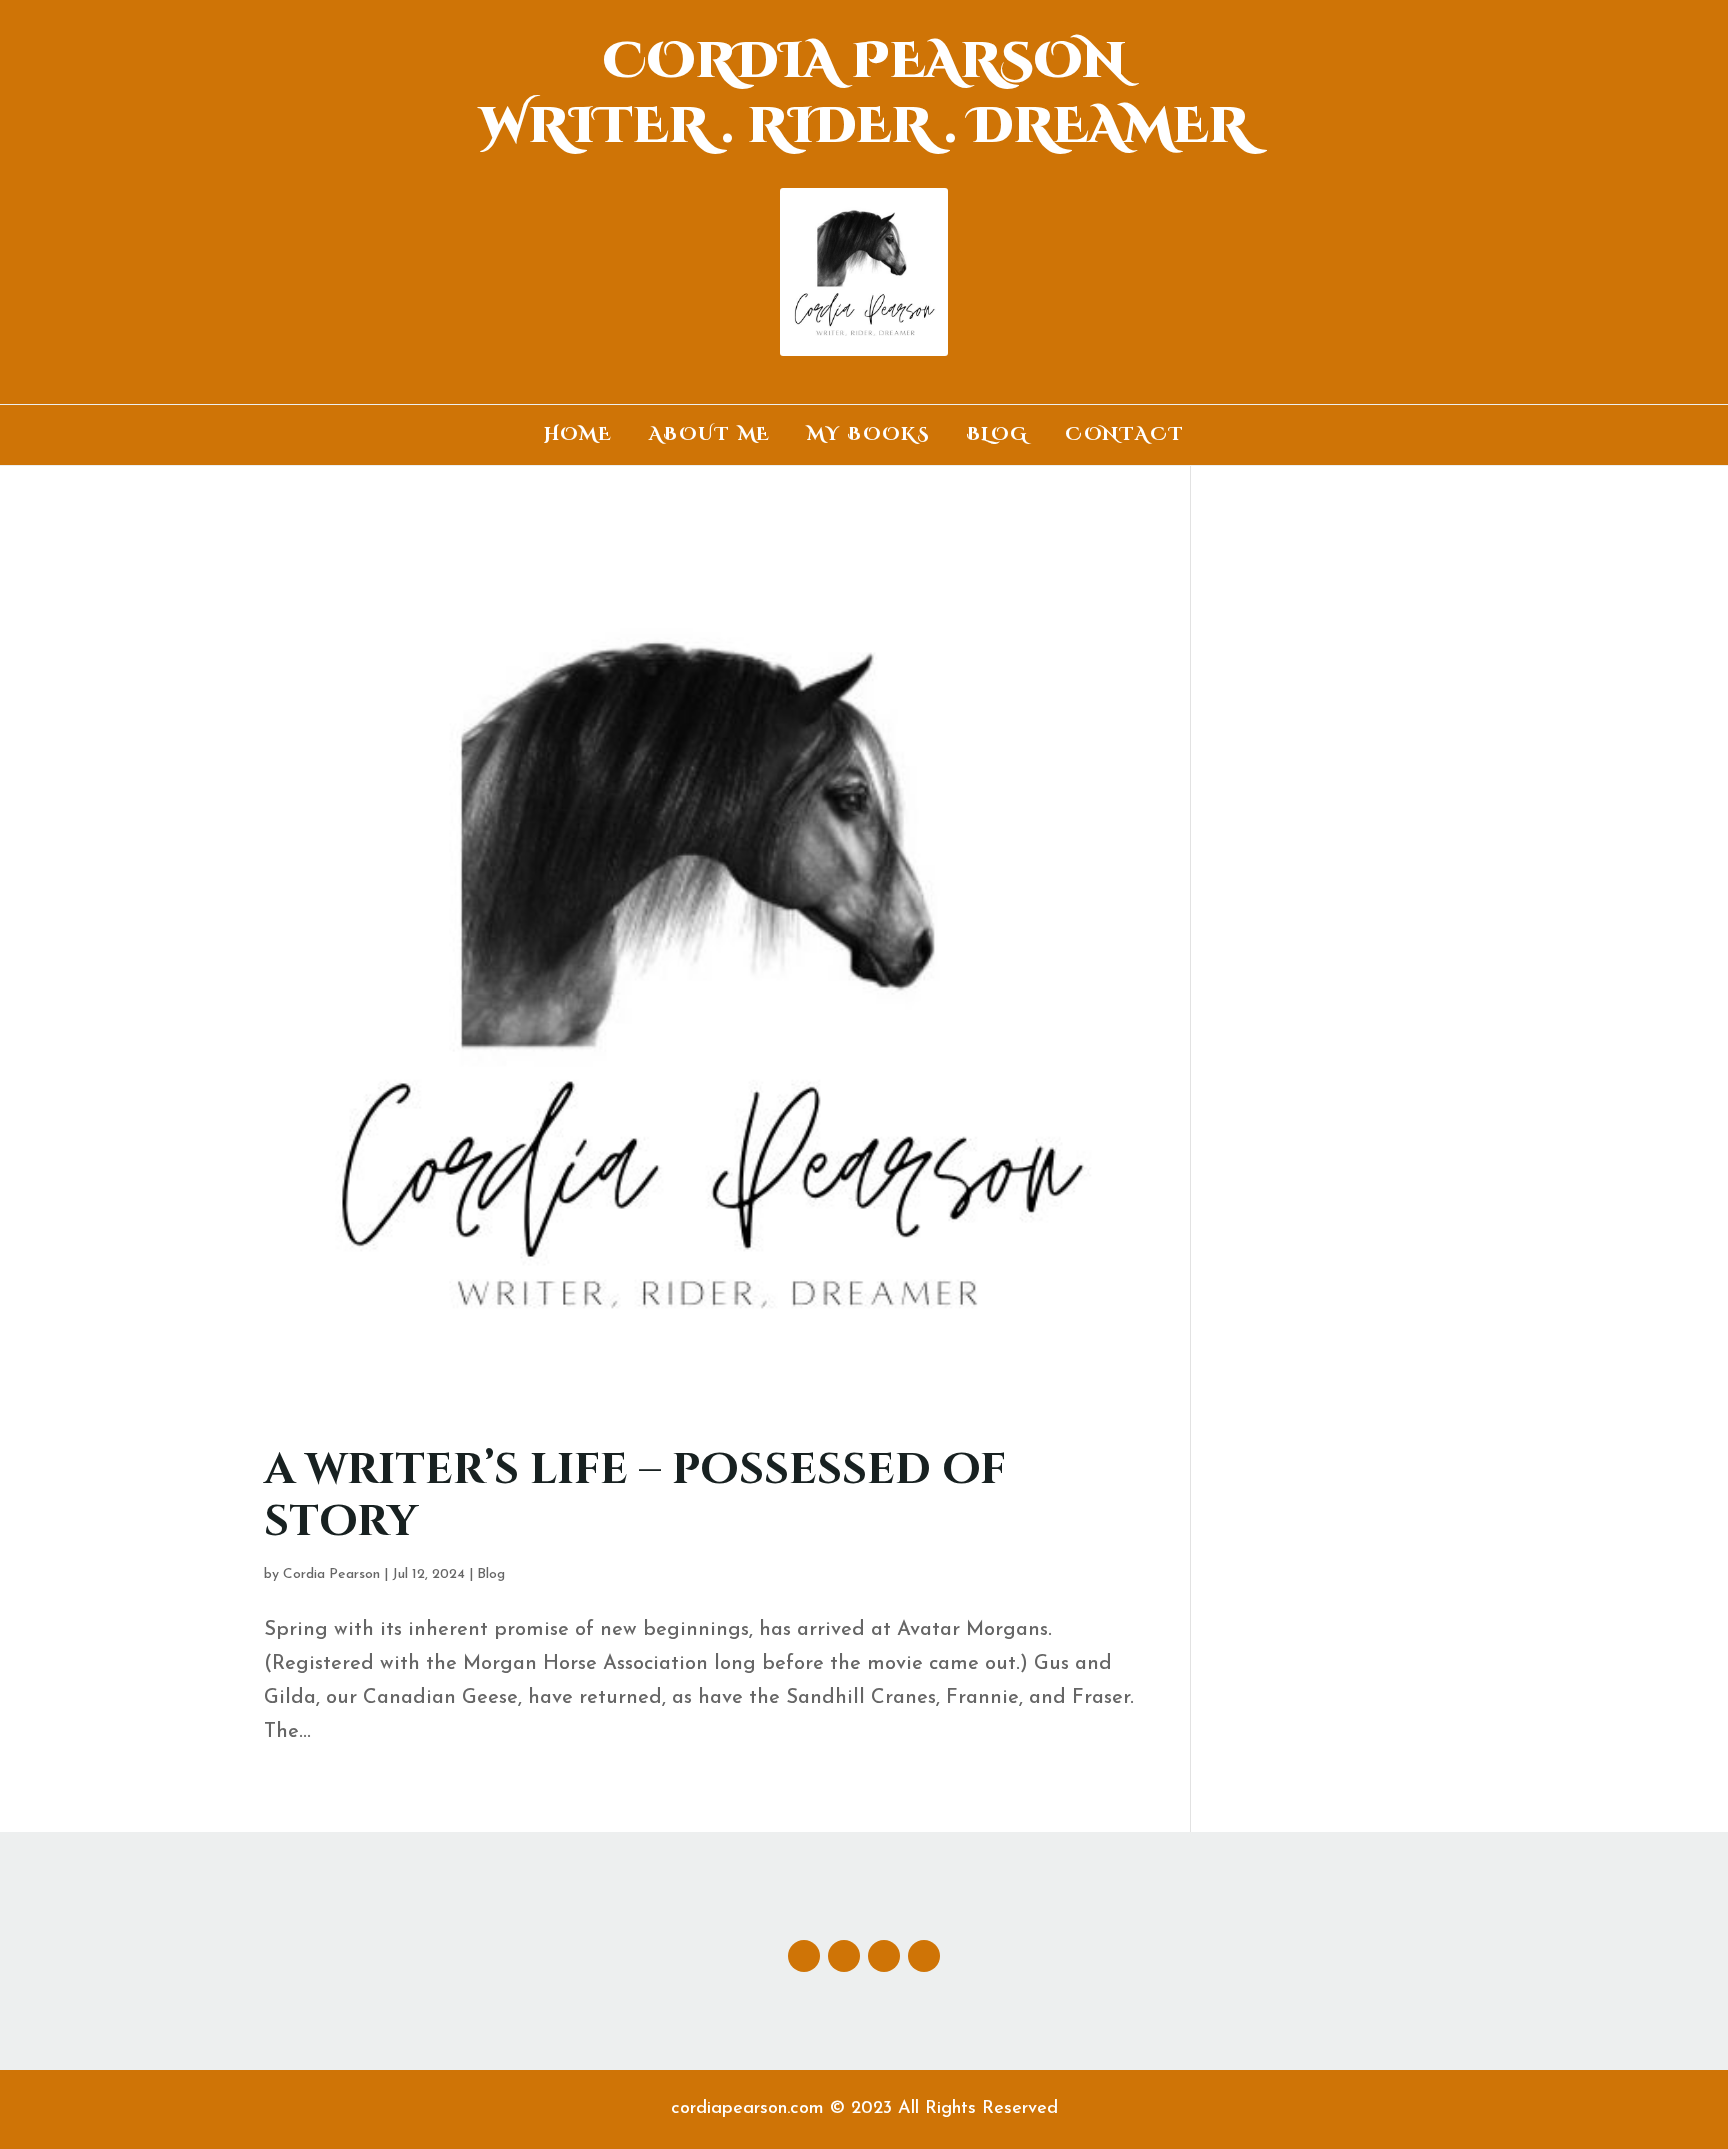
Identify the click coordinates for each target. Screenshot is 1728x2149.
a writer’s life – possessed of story (635, 1496)
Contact (1125, 437)
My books (868, 437)
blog (998, 437)
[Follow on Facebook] (804, 1956)
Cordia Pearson (331, 1574)
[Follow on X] (844, 1956)
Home (578, 437)
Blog (491, 1574)
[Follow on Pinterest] (924, 1956)
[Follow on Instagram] (884, 1956)
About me (710, 437)
